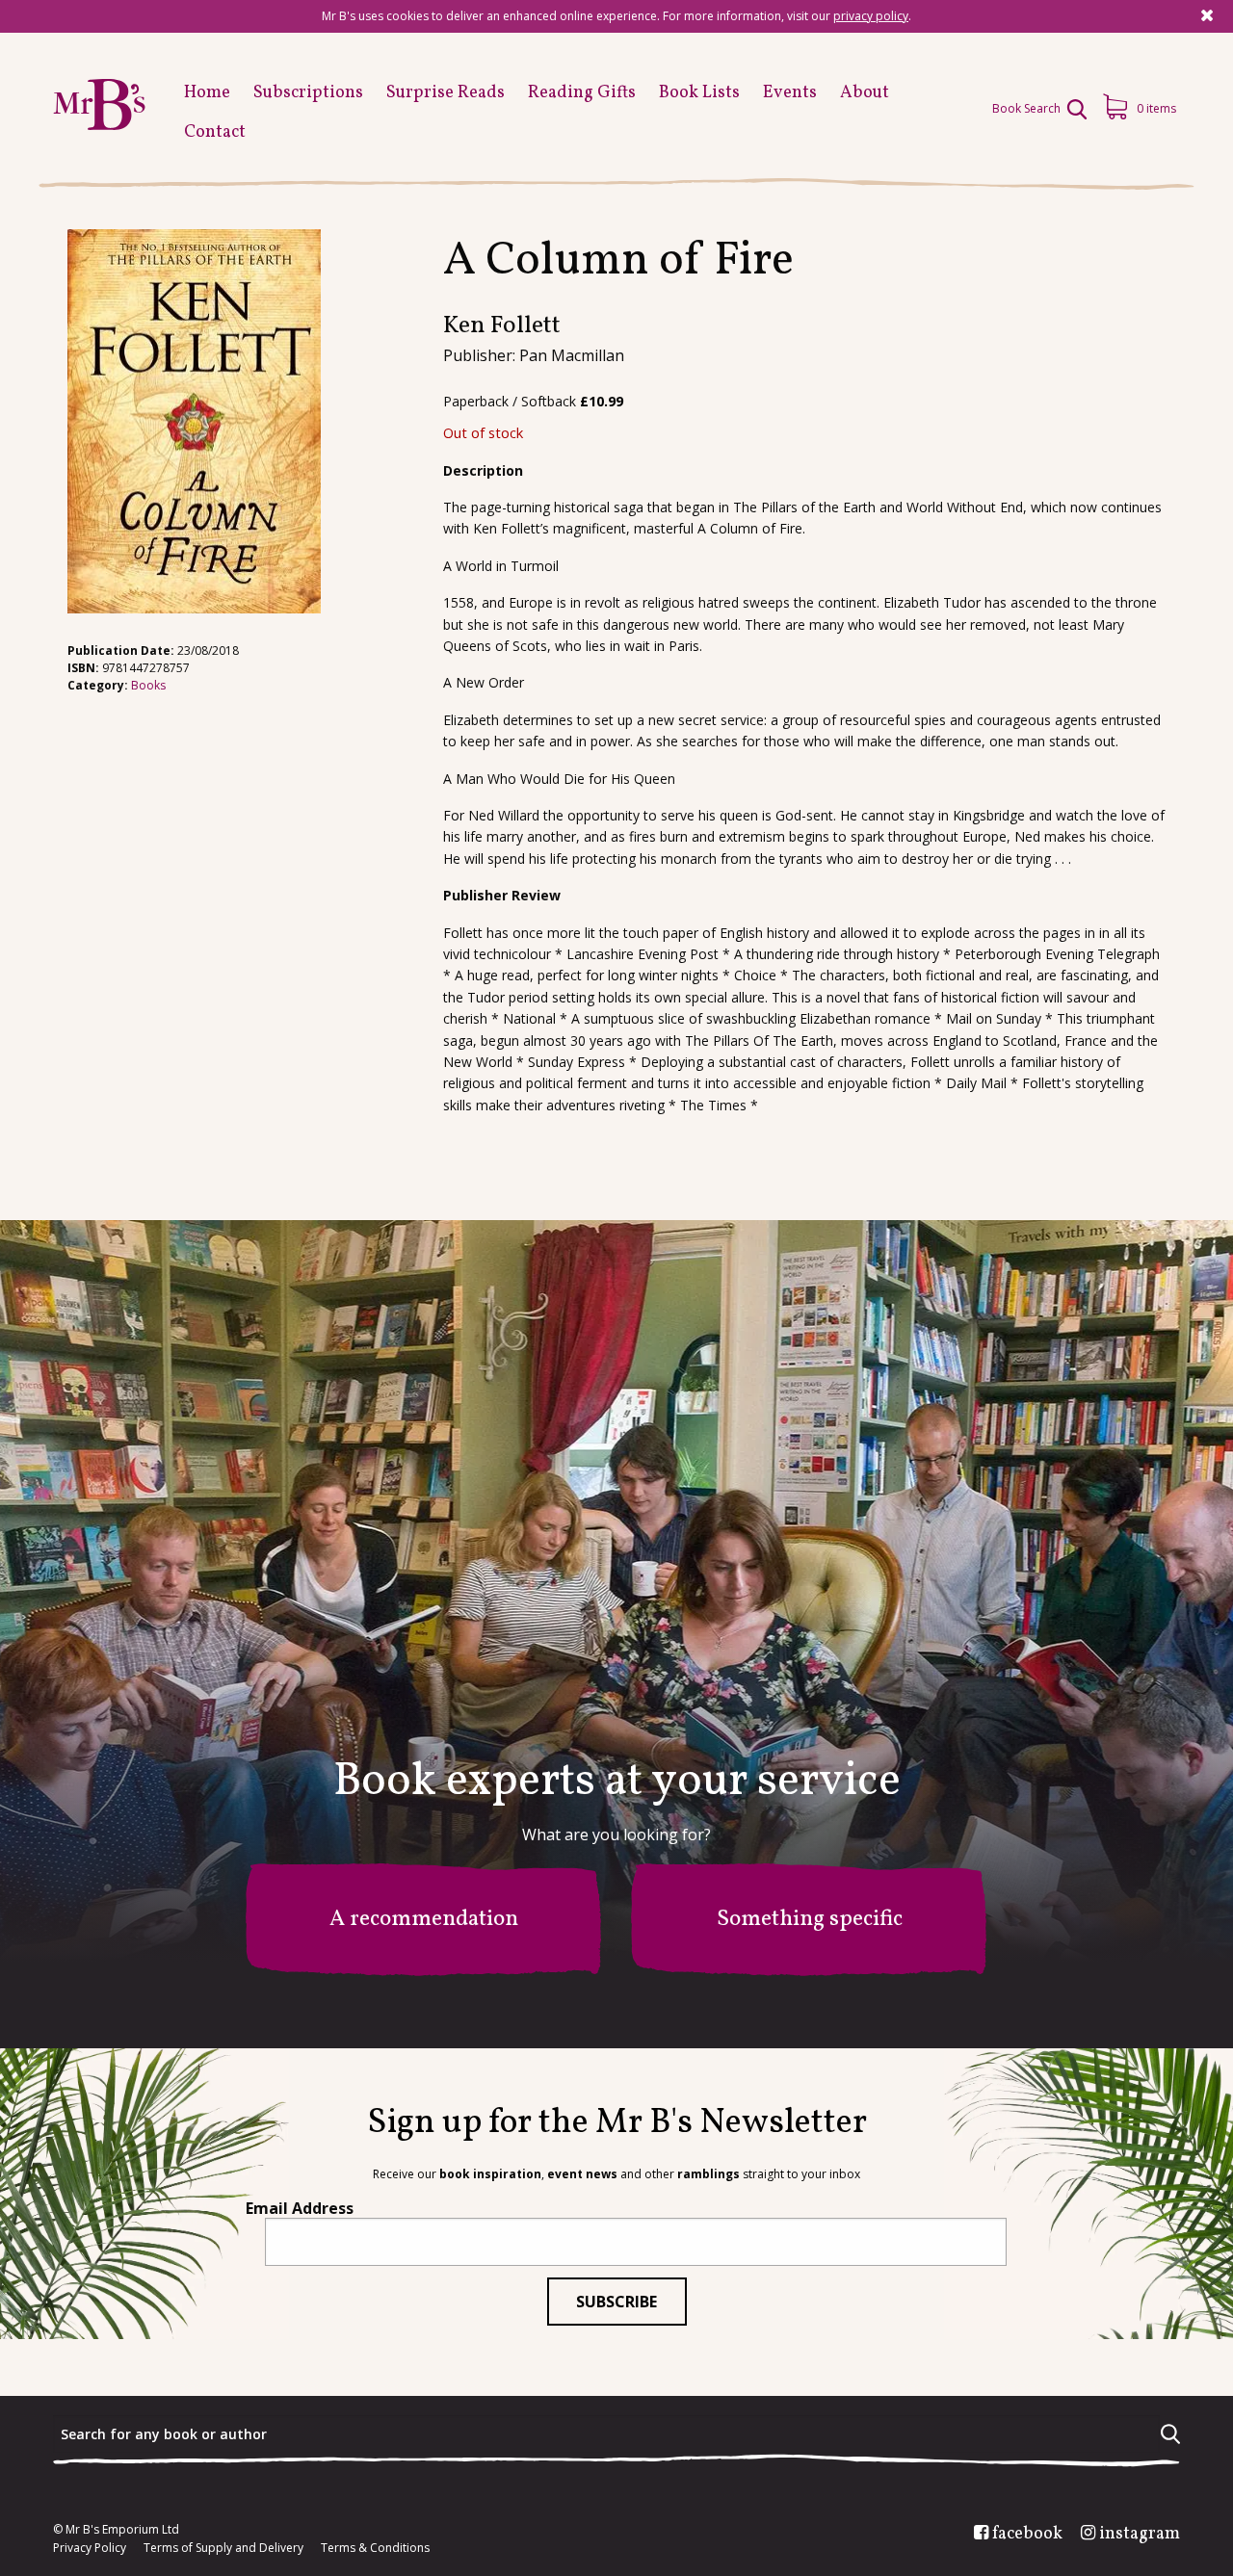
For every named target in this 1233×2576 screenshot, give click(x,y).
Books (148, 685)
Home (207, 93)
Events (790, 93)
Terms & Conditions (375, 2548)
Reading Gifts (582, 93)
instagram (1140, 2535)
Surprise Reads (446, 93)
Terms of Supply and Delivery (223, 2548)
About (865, 93)
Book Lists (699, 93)
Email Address (300, 2208)
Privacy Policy (90, 2548)
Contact (215, 132)
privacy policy (871, 16)
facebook (1027, 2535)
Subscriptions (308, 93)
